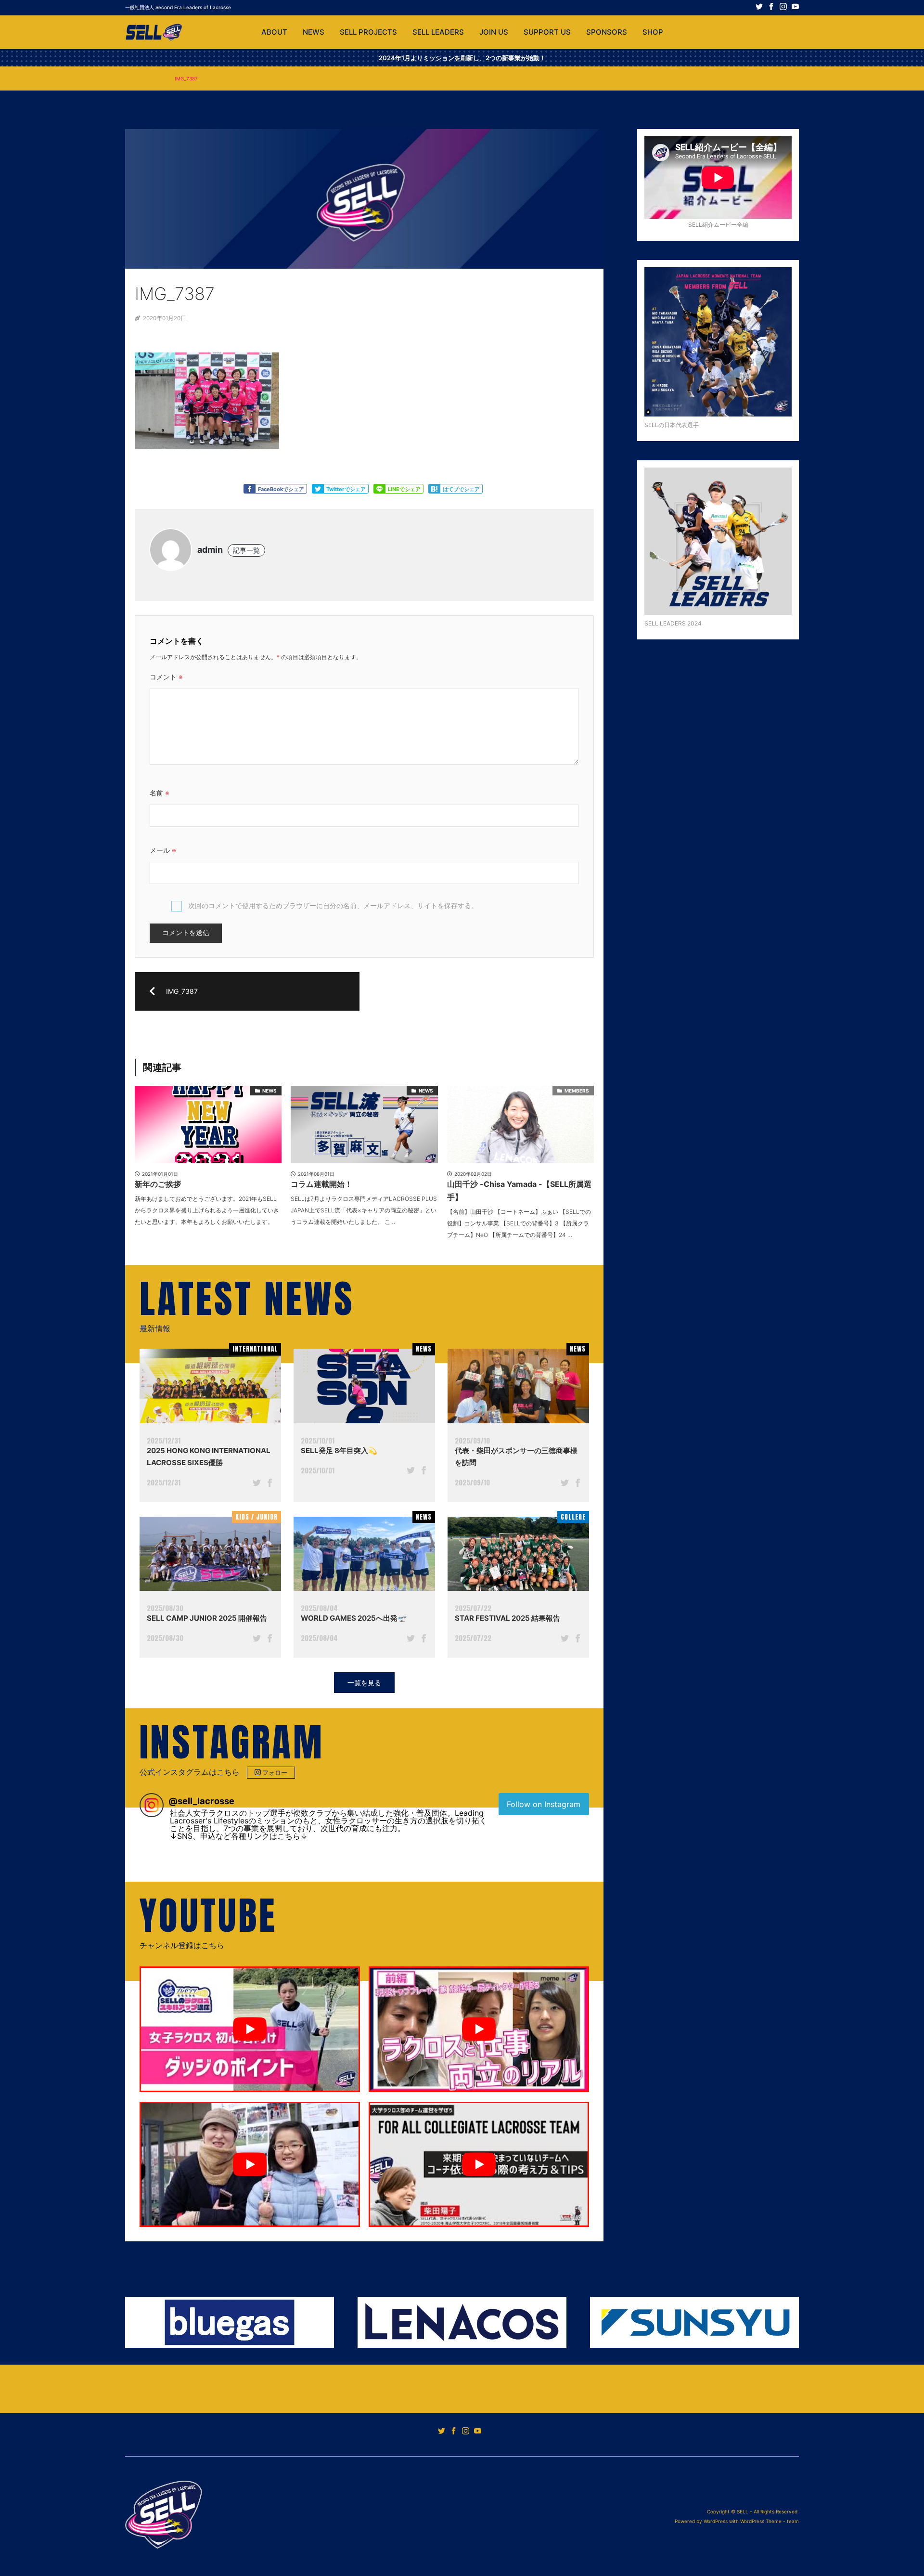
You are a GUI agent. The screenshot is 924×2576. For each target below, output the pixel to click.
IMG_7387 (153, 78)
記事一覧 (246, 550)
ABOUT (274, 32)
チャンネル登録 (269, 1946)
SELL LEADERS (438, 32)
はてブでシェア (461, 489)
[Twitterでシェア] (257, 1484)
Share (379, 489)
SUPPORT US (547, 32)
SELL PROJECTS (368, 32)
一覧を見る (364, 1683)
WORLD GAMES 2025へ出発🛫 (354, 1618)
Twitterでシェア (346, 489)
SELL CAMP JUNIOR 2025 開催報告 (207, 1618)
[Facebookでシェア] (270, 1484)
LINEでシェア (404, 489)
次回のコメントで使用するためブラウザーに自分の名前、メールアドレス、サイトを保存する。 (333, 905)
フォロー (275, 1772)
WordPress (716, 2521)
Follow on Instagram (544, 1804)
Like (249, 489)
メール (163, 850)
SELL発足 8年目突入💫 (339, 1451)
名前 (160, 793)
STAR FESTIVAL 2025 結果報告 (507, 1618)
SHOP (653, 32)
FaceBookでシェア (281, 489)
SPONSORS (607, 32)
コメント (166, 677)
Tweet (318, 489)
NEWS (314, 32)
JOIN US (494, 32)
